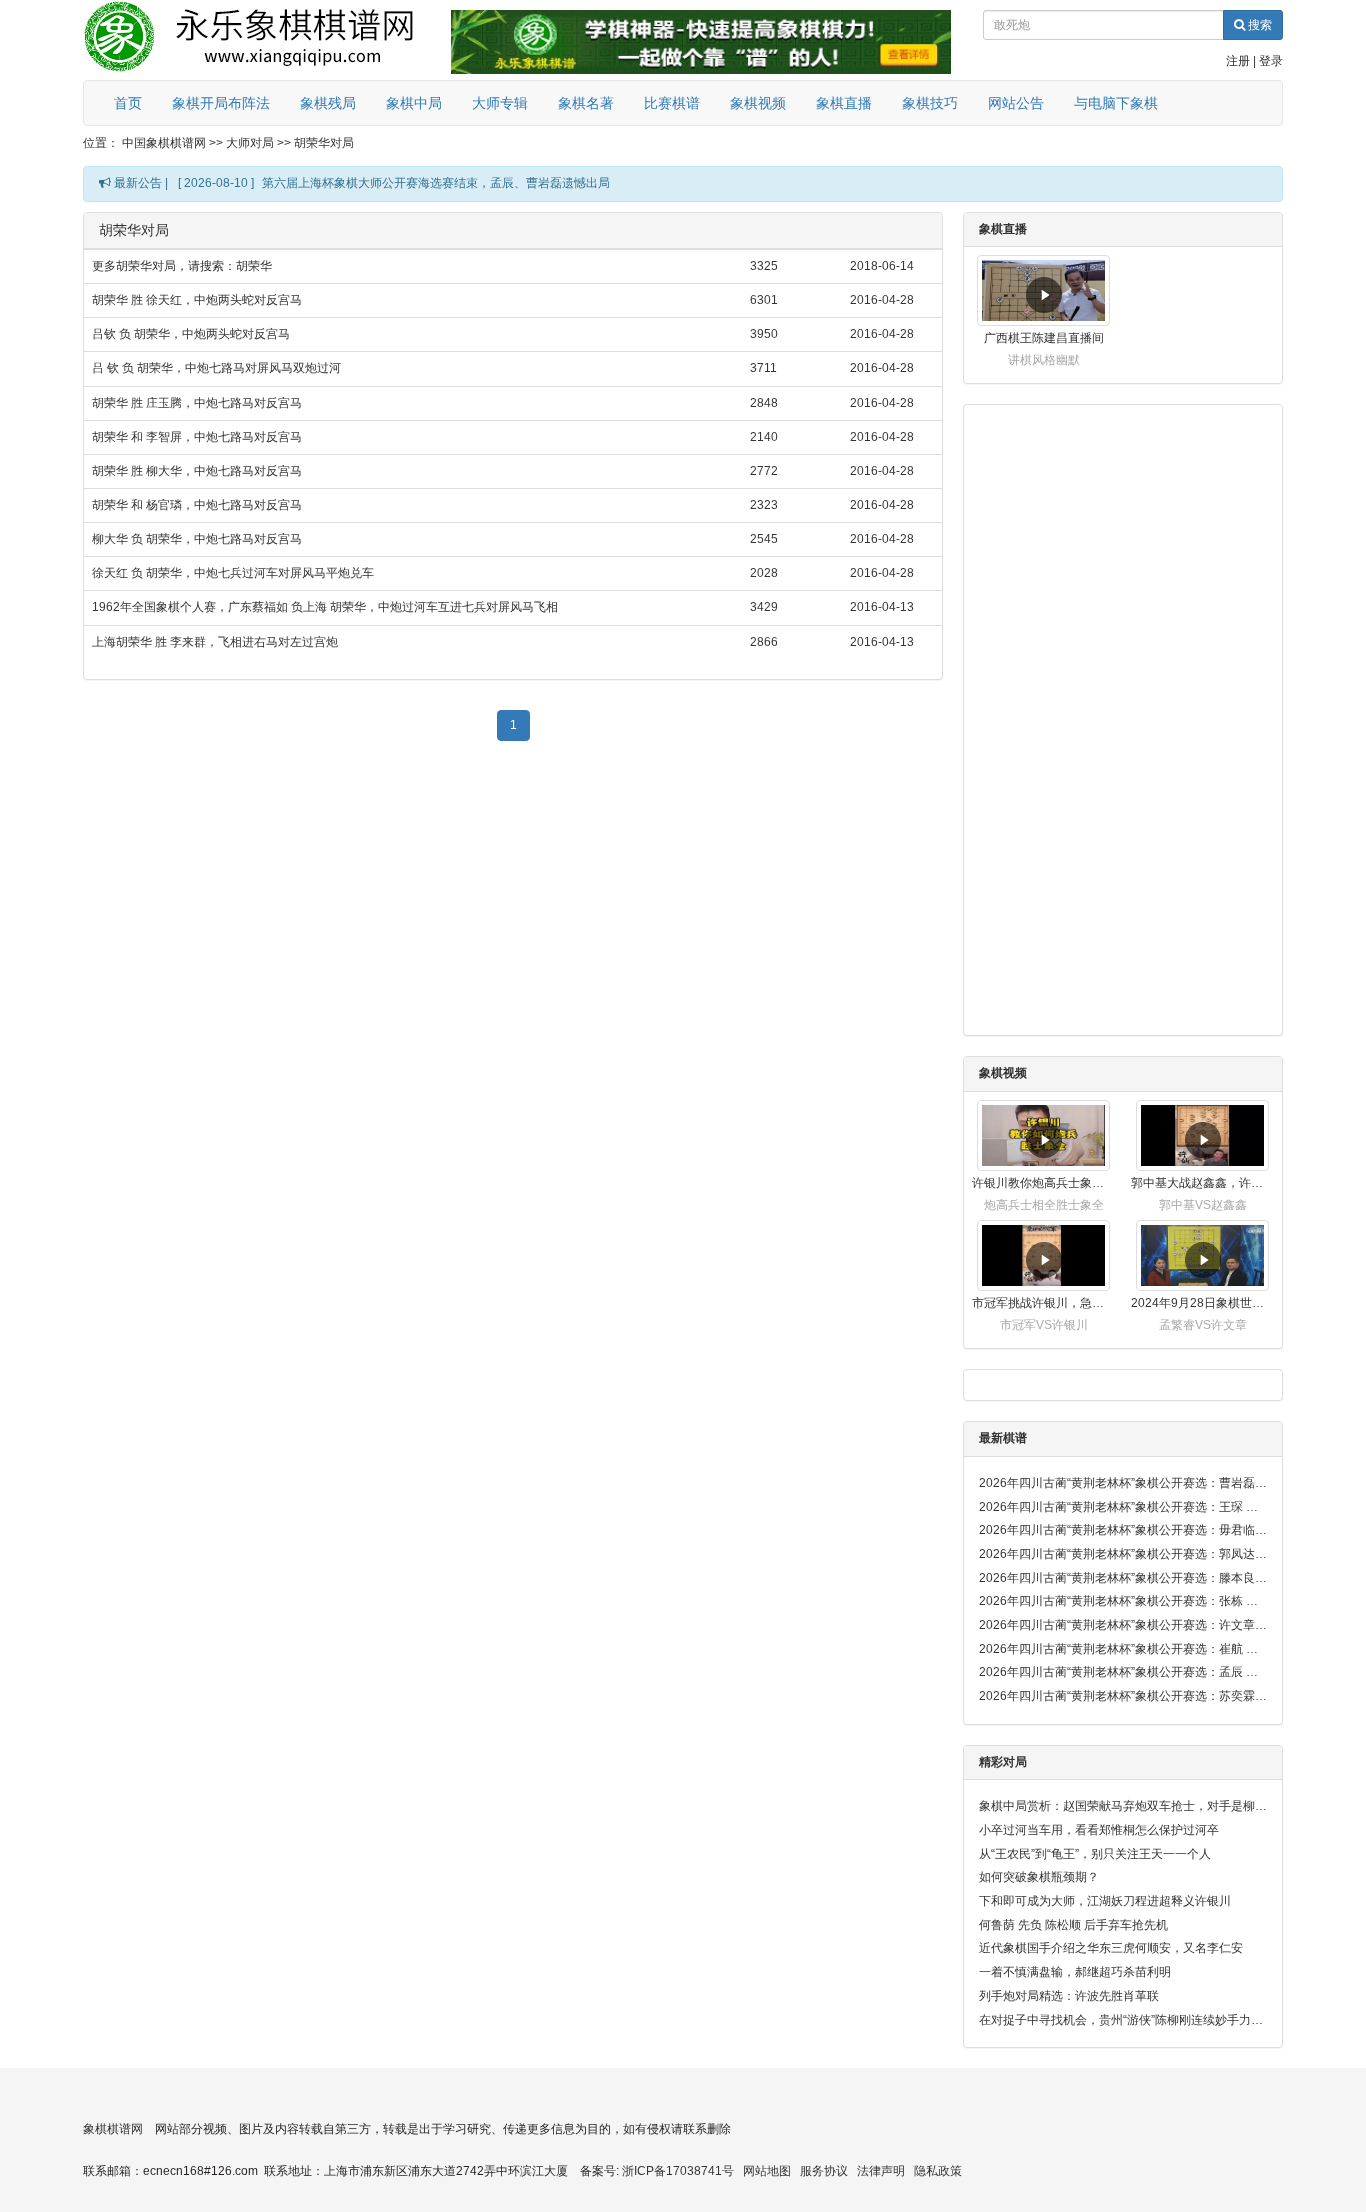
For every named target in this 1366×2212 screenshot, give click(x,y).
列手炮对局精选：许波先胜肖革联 (1069, 1996)
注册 (1238, 61)
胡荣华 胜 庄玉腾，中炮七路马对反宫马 (197, 403)
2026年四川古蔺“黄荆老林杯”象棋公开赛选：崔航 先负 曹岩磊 (1123, 1649)
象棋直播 (844, 103)
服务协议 (824, 2171)
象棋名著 (586, 103)
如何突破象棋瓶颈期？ (1039, 1877)
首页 (128, 103)
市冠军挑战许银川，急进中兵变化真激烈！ (1043, 1303)
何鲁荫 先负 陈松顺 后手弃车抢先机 (1073, 1925)
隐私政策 (938, 2171)
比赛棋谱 (672, 103)
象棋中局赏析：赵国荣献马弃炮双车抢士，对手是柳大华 (1123, 1806)
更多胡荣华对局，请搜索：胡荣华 (182, 266)
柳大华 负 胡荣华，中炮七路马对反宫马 (197, 539)
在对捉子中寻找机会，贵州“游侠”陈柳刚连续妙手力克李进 (1123, 2020)
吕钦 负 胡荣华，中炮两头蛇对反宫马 (191, 334)
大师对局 (250, 143)
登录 (1271, 61)
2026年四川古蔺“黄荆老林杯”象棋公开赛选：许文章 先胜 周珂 (1123, 1625)
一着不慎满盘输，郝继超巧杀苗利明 (1075, 1972)
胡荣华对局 (324, 143)
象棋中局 (414, 103)
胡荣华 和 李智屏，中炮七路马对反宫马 (197, 437)
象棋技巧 (930, 103)
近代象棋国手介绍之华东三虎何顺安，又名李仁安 (1111, 1948)
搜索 (1258, 25)
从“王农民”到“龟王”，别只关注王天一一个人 (1095, 1854)
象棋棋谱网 (113, 2129)
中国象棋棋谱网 (164, 143)
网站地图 (767, 2171)
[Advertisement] (513, 895)
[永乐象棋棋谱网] (263, 40)
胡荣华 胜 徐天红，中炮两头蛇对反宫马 (197, 300)
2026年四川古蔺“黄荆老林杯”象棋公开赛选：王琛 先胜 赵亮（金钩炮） (1123, 1507)
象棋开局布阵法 (221, 103)
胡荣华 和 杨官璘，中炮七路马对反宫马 (197, 505)
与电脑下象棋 (1116, 103)
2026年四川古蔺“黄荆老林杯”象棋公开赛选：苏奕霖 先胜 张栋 (1123, 1696)
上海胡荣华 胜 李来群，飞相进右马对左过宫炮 (215, 642)
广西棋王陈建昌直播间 (1044, 338)
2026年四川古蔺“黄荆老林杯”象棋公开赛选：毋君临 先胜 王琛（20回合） (1123, 1530)
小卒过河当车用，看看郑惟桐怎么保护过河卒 (1099, 1830)
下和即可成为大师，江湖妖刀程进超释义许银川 (1105, 1901)
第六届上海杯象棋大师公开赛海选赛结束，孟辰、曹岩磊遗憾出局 (436, 183)
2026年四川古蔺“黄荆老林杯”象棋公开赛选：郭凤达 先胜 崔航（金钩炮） (1123, 1554)
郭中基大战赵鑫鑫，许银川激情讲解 (1202, 1183)
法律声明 (881, 2171)
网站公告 (1016, 103)
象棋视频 (758, 103)
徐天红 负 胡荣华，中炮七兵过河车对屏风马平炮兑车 (233, 573)
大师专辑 (500, 103)
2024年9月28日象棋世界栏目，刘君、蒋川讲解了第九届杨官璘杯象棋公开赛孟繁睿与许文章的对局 (1202, 1303)
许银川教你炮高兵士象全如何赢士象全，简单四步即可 (1043, 1183)
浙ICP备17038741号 (678, 2171)
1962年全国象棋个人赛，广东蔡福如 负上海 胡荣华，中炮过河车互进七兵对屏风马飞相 (325, 607)
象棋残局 (328, 103)
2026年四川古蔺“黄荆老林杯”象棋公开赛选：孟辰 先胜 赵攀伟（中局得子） (1123, 1672)
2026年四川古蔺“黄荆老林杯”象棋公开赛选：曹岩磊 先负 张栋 (1123, 1483)
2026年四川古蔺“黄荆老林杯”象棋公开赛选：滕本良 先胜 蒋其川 (1123, 1578)
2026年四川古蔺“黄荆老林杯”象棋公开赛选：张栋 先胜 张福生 (1123, 1601)
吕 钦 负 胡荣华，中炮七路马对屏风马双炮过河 (216, 368)
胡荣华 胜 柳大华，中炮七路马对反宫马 (197, 471)
